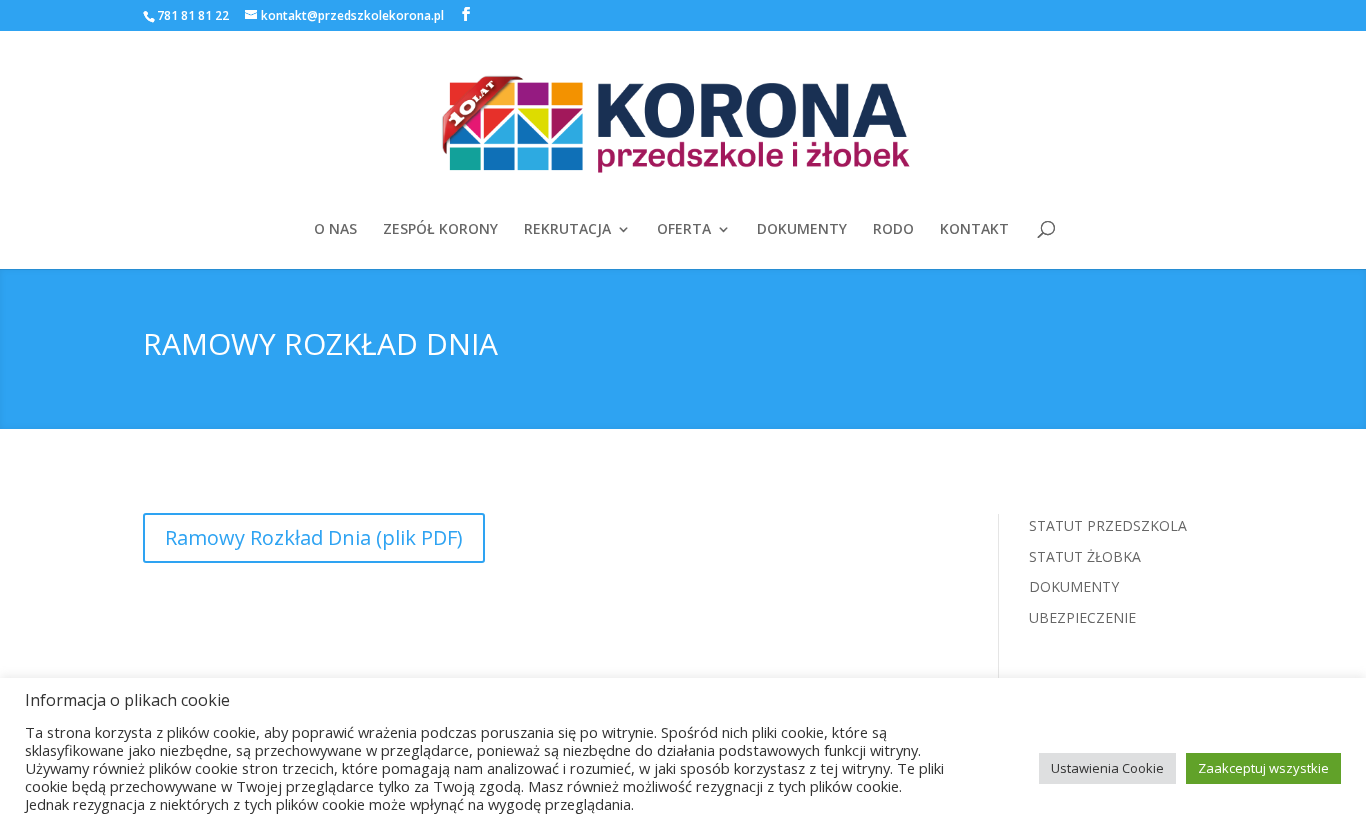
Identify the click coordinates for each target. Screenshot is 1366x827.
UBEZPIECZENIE (1082, 617)
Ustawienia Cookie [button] (1107, 768)
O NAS (335, 230)
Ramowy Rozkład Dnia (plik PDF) (314, 537)
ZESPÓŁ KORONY (440, 230)
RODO (893, 230)
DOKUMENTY (802, 230)
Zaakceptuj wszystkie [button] (1263, 768)
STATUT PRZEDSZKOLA (1108, 525)
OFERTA (684, 230)
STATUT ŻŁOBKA (1085, 556)
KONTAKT (974, 230)
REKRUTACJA (567, 230)
